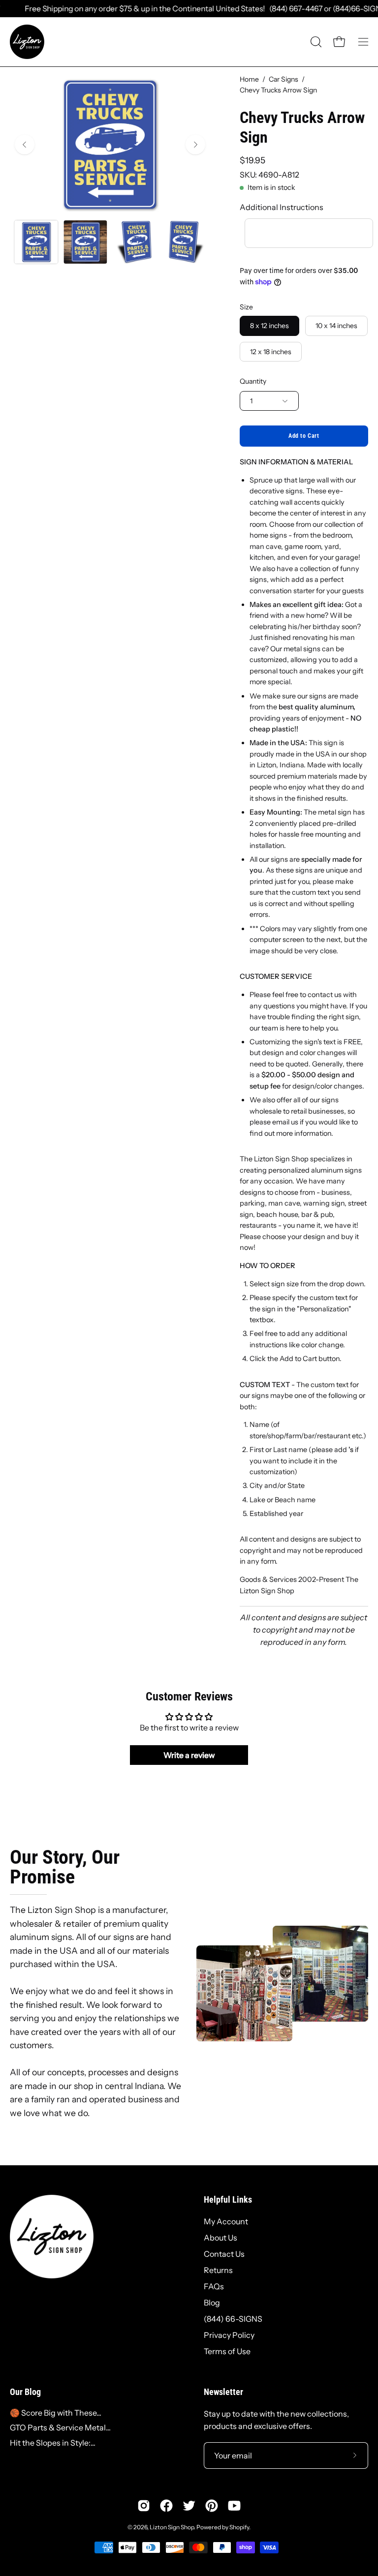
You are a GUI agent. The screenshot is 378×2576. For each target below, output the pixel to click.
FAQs (214, 2286)
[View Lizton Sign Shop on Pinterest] (212, 2506)
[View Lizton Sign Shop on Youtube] (234, 2506)
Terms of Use (227, 2351)
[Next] (195, 145)
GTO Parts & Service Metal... (60, 2427)
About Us (220, 2238)
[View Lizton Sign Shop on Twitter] (189, 2506)
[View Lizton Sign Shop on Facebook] (166, 2506)
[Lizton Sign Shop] (27, 42)
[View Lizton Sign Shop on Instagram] (144, 2506)
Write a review (189, 1755)
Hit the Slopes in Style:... (53, 2443)
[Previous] (25, 145)
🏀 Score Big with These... (56, 2413)
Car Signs (283, 79)
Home (249, 79)
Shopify (239, 2527)
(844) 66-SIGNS (233, 2319)
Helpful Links (228, 2200)
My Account (226, 2221)
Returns (218, 2270)
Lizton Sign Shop (172, 2527)
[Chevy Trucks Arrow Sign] (36, 242)
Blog (212, 2303)
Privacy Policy (229, 2335)
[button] (315, 42)
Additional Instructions (282, 207)
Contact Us (224, 2254)
